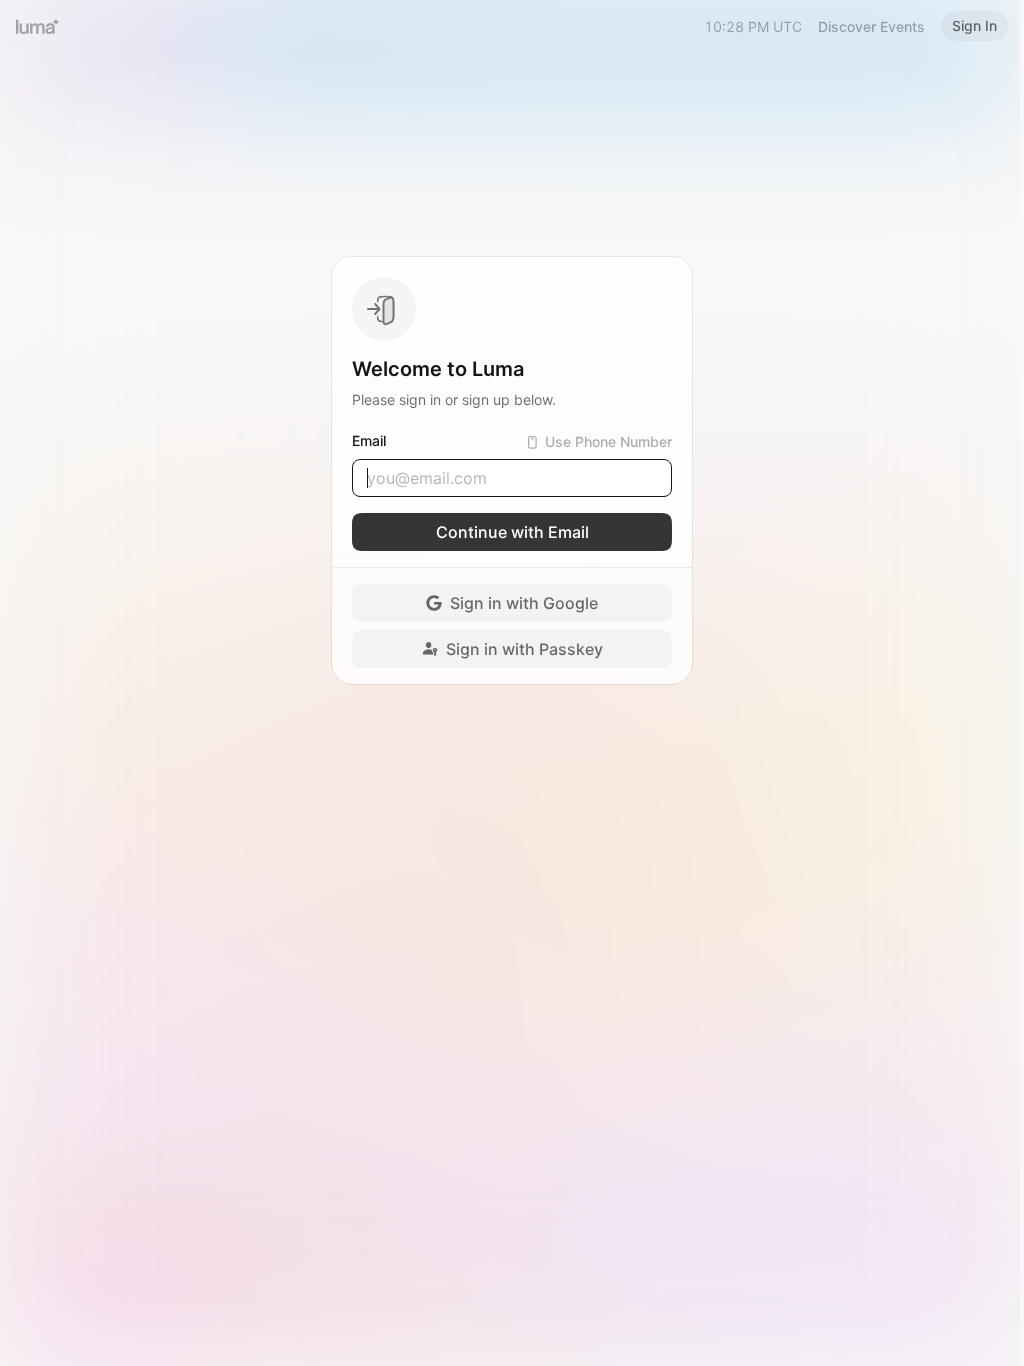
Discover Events (871, 26)
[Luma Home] (38, 26)
